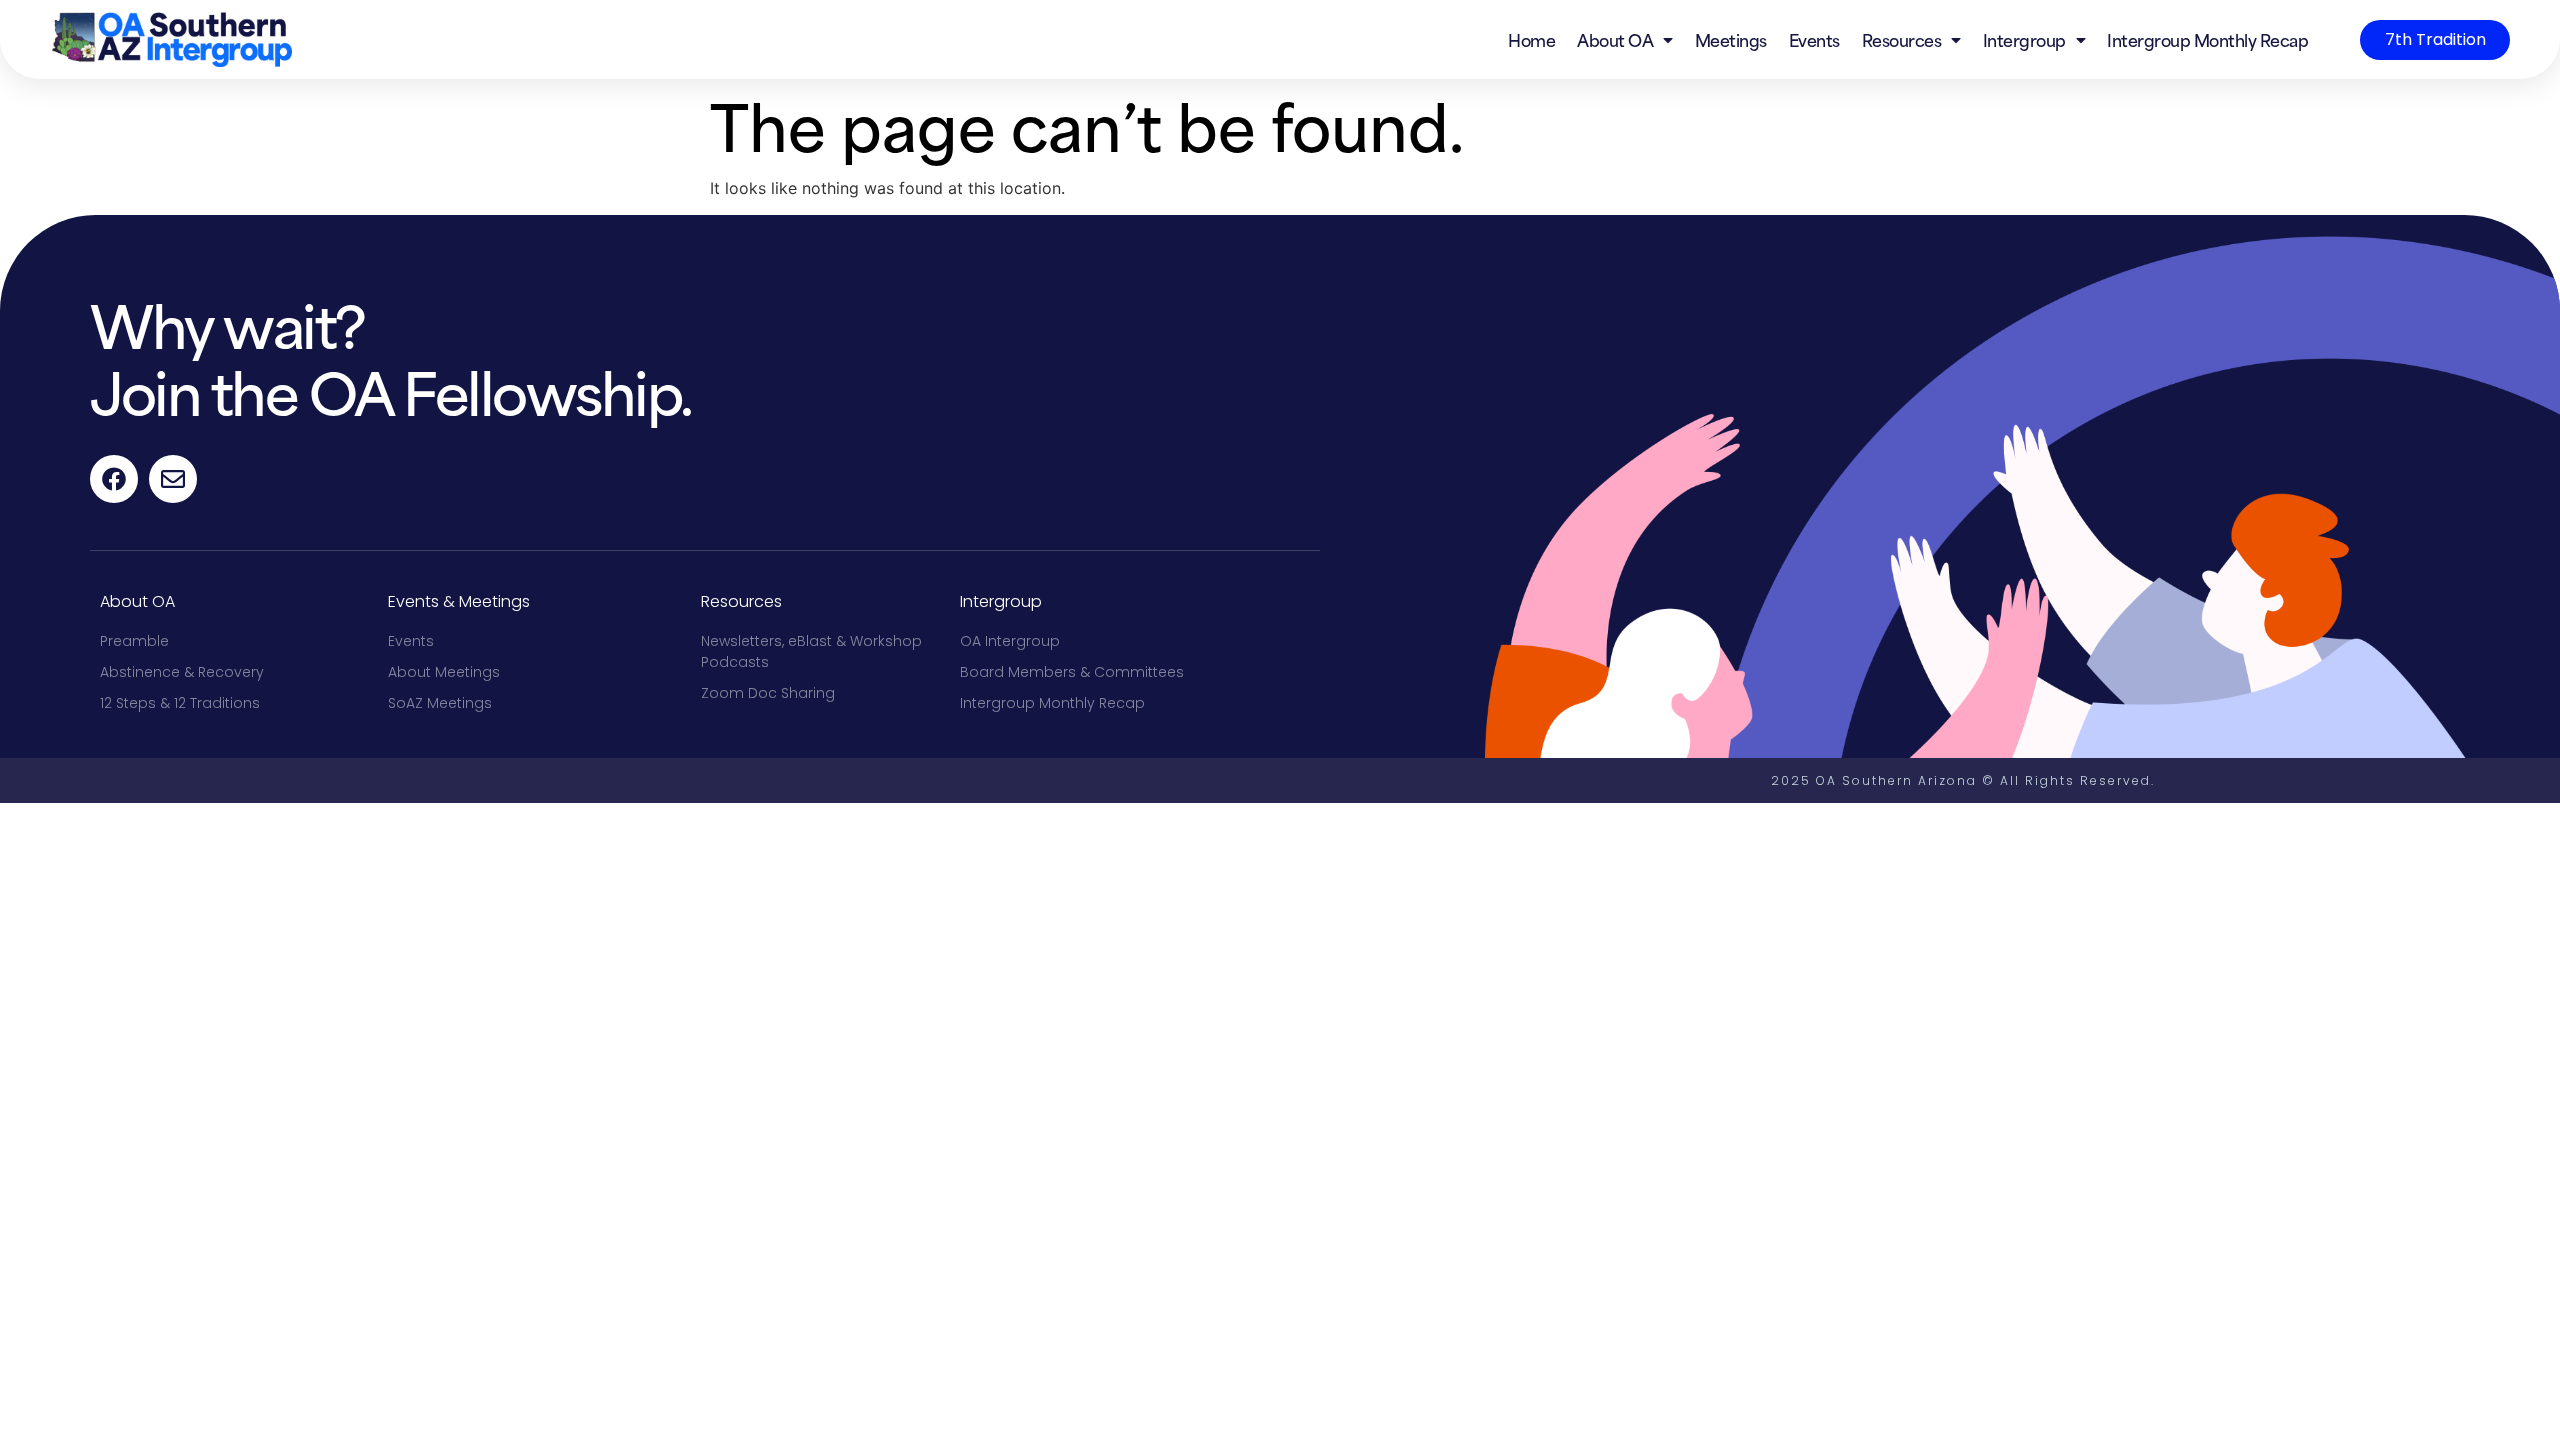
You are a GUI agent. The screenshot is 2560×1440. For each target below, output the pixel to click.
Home (1531, 39)
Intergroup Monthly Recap (2207, 39)
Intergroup (2024, 39)
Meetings (1731, 39)
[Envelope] (173, 479)
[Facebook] (114, 479)
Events (1814, 39)
